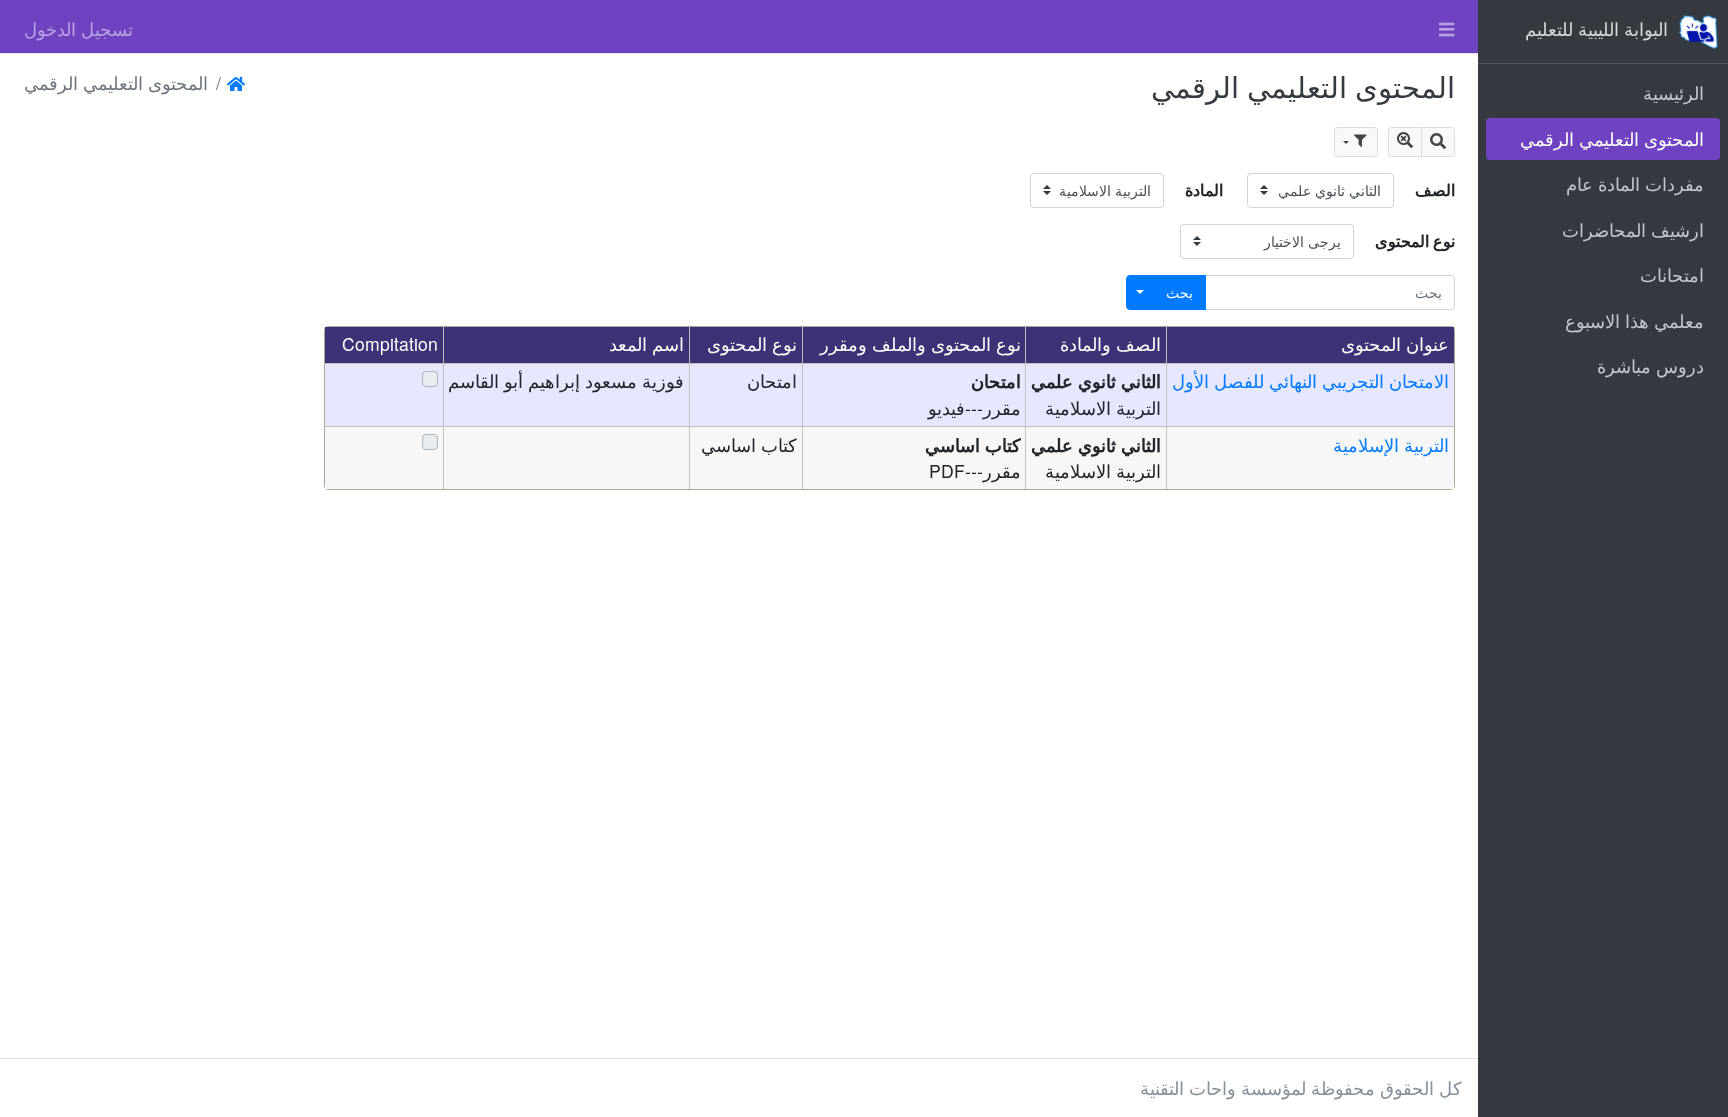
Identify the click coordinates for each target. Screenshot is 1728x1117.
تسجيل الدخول (78, 28)
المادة (1204, 189)
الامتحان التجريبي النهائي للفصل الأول (1310, 380)
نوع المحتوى (1415, 240)
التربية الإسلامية (1391, 444)
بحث (1179, 292)
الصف (1435, 189)
